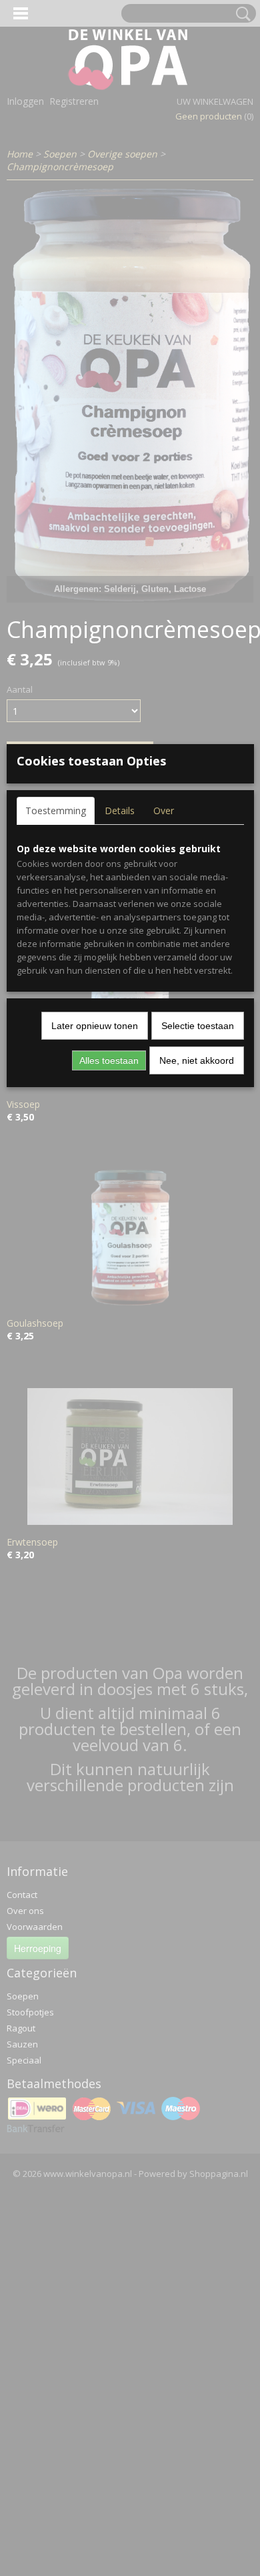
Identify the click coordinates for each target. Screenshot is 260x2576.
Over (164, 811)
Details (120, 811)
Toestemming (56, 811)
